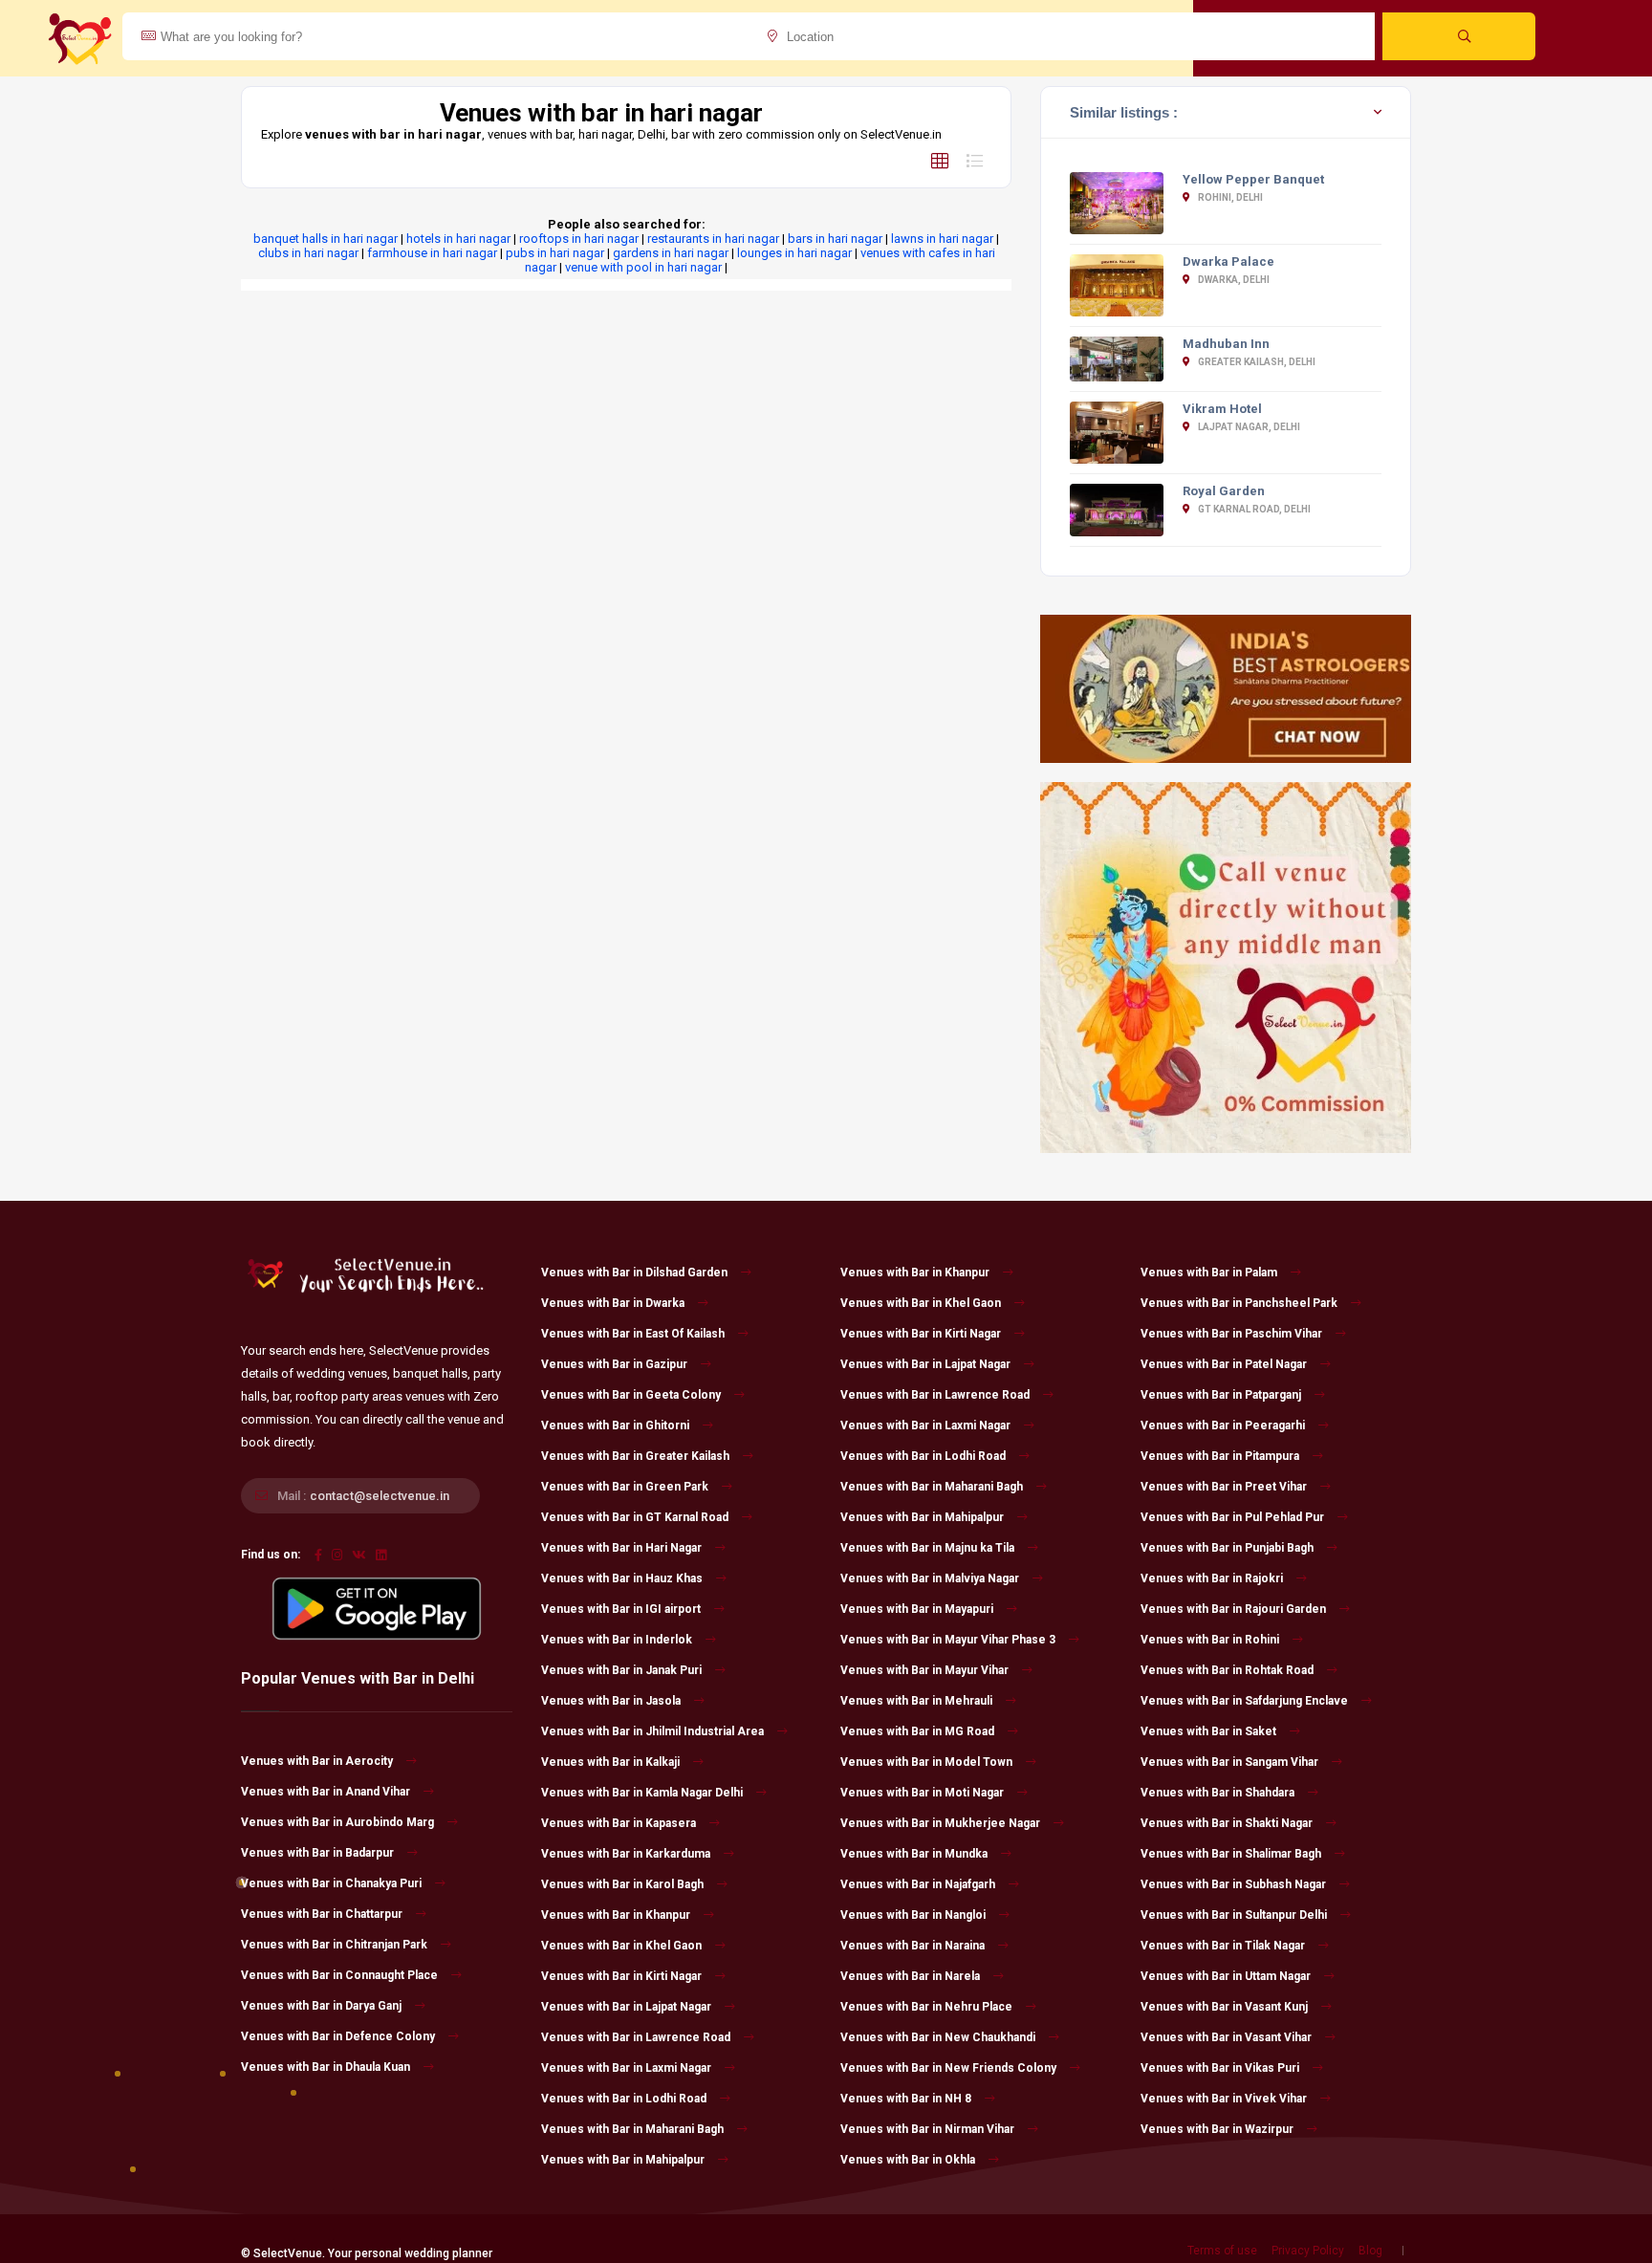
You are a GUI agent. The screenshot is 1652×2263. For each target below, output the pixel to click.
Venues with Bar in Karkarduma (626, 1854)
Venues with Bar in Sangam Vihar (1229, 1762)
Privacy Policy (1308, 2251)
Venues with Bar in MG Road (917, 1731)
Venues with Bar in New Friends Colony (948, 2068)
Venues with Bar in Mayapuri (917, 1609)
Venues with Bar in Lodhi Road (624, 2099)
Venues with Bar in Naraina (913, 1946)
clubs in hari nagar (308, 253)
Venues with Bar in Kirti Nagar (621, 1976)
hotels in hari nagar (458, 239)
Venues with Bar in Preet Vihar (1224, 1487)
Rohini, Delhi (1229, 197)
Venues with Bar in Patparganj (1221, 1395)
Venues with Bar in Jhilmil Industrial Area (652, 1731)
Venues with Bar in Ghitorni (615, 1425)
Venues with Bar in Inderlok (617, 1640)
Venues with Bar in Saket (1208, 1731)
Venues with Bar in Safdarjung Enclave (1244, 1701)
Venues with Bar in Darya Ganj (321, 2006)
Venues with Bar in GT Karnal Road (635, 1517)
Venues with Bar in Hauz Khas (622, 1578)
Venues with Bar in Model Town (926, 1762)
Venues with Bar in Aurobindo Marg (337, 1822)
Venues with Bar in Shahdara (1217, 1793)
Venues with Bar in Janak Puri (621, 1670)
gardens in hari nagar (671, 253)
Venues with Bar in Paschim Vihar (1231, 1334)
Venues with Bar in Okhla (908, 2160)
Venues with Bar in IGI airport (621, 1609)
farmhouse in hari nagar (432, 253)
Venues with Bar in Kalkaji (610, 1762)
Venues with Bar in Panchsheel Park (1239, 1303)
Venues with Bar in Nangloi (913, 1915)
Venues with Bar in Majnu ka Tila (927, 1548)
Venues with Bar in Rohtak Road (1227, 1670)
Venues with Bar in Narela (910, 1976)
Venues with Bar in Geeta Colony (631, 1395)
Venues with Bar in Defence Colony (338, 2036)
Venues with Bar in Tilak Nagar (1223, 1946)
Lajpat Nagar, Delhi (1248, 427)
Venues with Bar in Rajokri (1212, 1578)
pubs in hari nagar (555, 253)
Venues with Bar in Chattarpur (322, 1914)
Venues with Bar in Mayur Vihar (924, 1670)
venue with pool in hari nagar (643, 267)
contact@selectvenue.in (380, 1496)
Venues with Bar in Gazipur (614, 1364)
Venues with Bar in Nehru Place (926, 2007)
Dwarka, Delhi (1233, 280)
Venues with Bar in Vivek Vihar (1224, 2099)
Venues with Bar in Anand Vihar (326, 1792)
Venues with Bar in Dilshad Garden (634, 1273)
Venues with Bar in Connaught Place (339, 1975)
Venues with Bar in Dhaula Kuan (326, 2067)
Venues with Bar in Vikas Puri (1220, 2068)
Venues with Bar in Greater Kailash (635, 1456)
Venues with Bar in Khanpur (616, 1915)
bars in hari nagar (835, 239)
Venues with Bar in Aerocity (317, 1761)
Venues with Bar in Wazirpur (1217, 2129)
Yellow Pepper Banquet (1253, 179)
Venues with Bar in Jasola (611, 1701)
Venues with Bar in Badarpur (317, 1853)
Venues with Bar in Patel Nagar (1224, 1364)
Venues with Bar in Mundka (914, 1854)
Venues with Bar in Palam (1209, 1273)
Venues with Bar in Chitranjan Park (334, 1945)
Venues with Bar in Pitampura (1220, 1456)
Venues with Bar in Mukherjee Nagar (940, 1823)
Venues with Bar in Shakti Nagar (1227, 1823)
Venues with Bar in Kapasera (619, 1823)
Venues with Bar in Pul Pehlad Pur (1232, 1517)
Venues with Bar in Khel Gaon (621, 1946)
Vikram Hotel (1222, 409)
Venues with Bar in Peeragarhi (1223, 1425)
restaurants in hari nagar (713, 239)
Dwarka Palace (1228, 261)
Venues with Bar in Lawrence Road (636, 2037)
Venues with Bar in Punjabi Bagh (1227, 1548)
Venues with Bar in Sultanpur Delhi (1234, 1915)
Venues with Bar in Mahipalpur (623, 2160)
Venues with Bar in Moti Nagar (922, 1793)
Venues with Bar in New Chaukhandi (938, 2037)
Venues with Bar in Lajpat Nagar (626, 2007)
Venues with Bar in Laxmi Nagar (626, 2068)
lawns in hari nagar (942, 239)
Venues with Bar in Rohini (1210, 1640)
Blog (1370, 2251)
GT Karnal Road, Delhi (1253, 509)
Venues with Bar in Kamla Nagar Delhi (642, 1793)
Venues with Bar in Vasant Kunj (1224, 2007)
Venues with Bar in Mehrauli (916, 1701)
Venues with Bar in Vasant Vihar (1226, 2037)
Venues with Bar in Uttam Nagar (1226, 1976)
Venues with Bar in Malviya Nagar (930, 1578)
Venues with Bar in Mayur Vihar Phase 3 (948, 1640)
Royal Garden (1224, 491)
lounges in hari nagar (794, 253)
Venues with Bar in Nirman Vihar (927, 2129)
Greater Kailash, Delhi (1256, 362)
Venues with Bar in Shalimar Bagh (1231, 1854)
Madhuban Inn (1226, 344)
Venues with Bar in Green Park (625, 1487)
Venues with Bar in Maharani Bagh (632, 2129)
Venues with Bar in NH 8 (906, 2099)
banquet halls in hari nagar (326, 239)
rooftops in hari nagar (579, 239)
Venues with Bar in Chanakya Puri (331, 1883)
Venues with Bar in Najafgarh (918, 1884)
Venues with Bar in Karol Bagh (622, 1884)
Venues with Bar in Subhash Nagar (1233, 1884)
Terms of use (1222, 2251)
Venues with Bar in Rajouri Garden (1233, 1609)
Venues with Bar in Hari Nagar (621, 1548)
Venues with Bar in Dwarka (613, 1303)
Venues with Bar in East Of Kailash (633, 1334)
